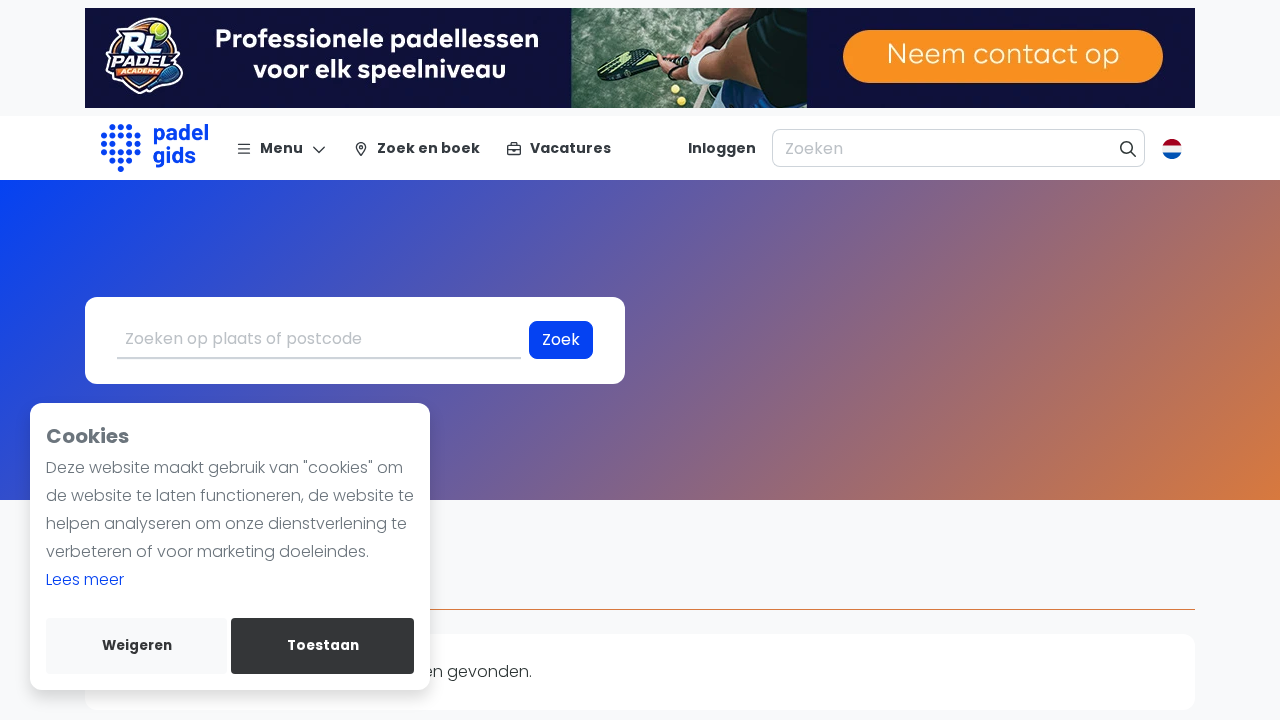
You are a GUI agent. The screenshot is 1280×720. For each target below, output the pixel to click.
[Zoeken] (1128, 148)
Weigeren (137, 645)
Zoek (561, 339)
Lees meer (85, 579)
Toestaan (323, 645)
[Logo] (154, 148)
